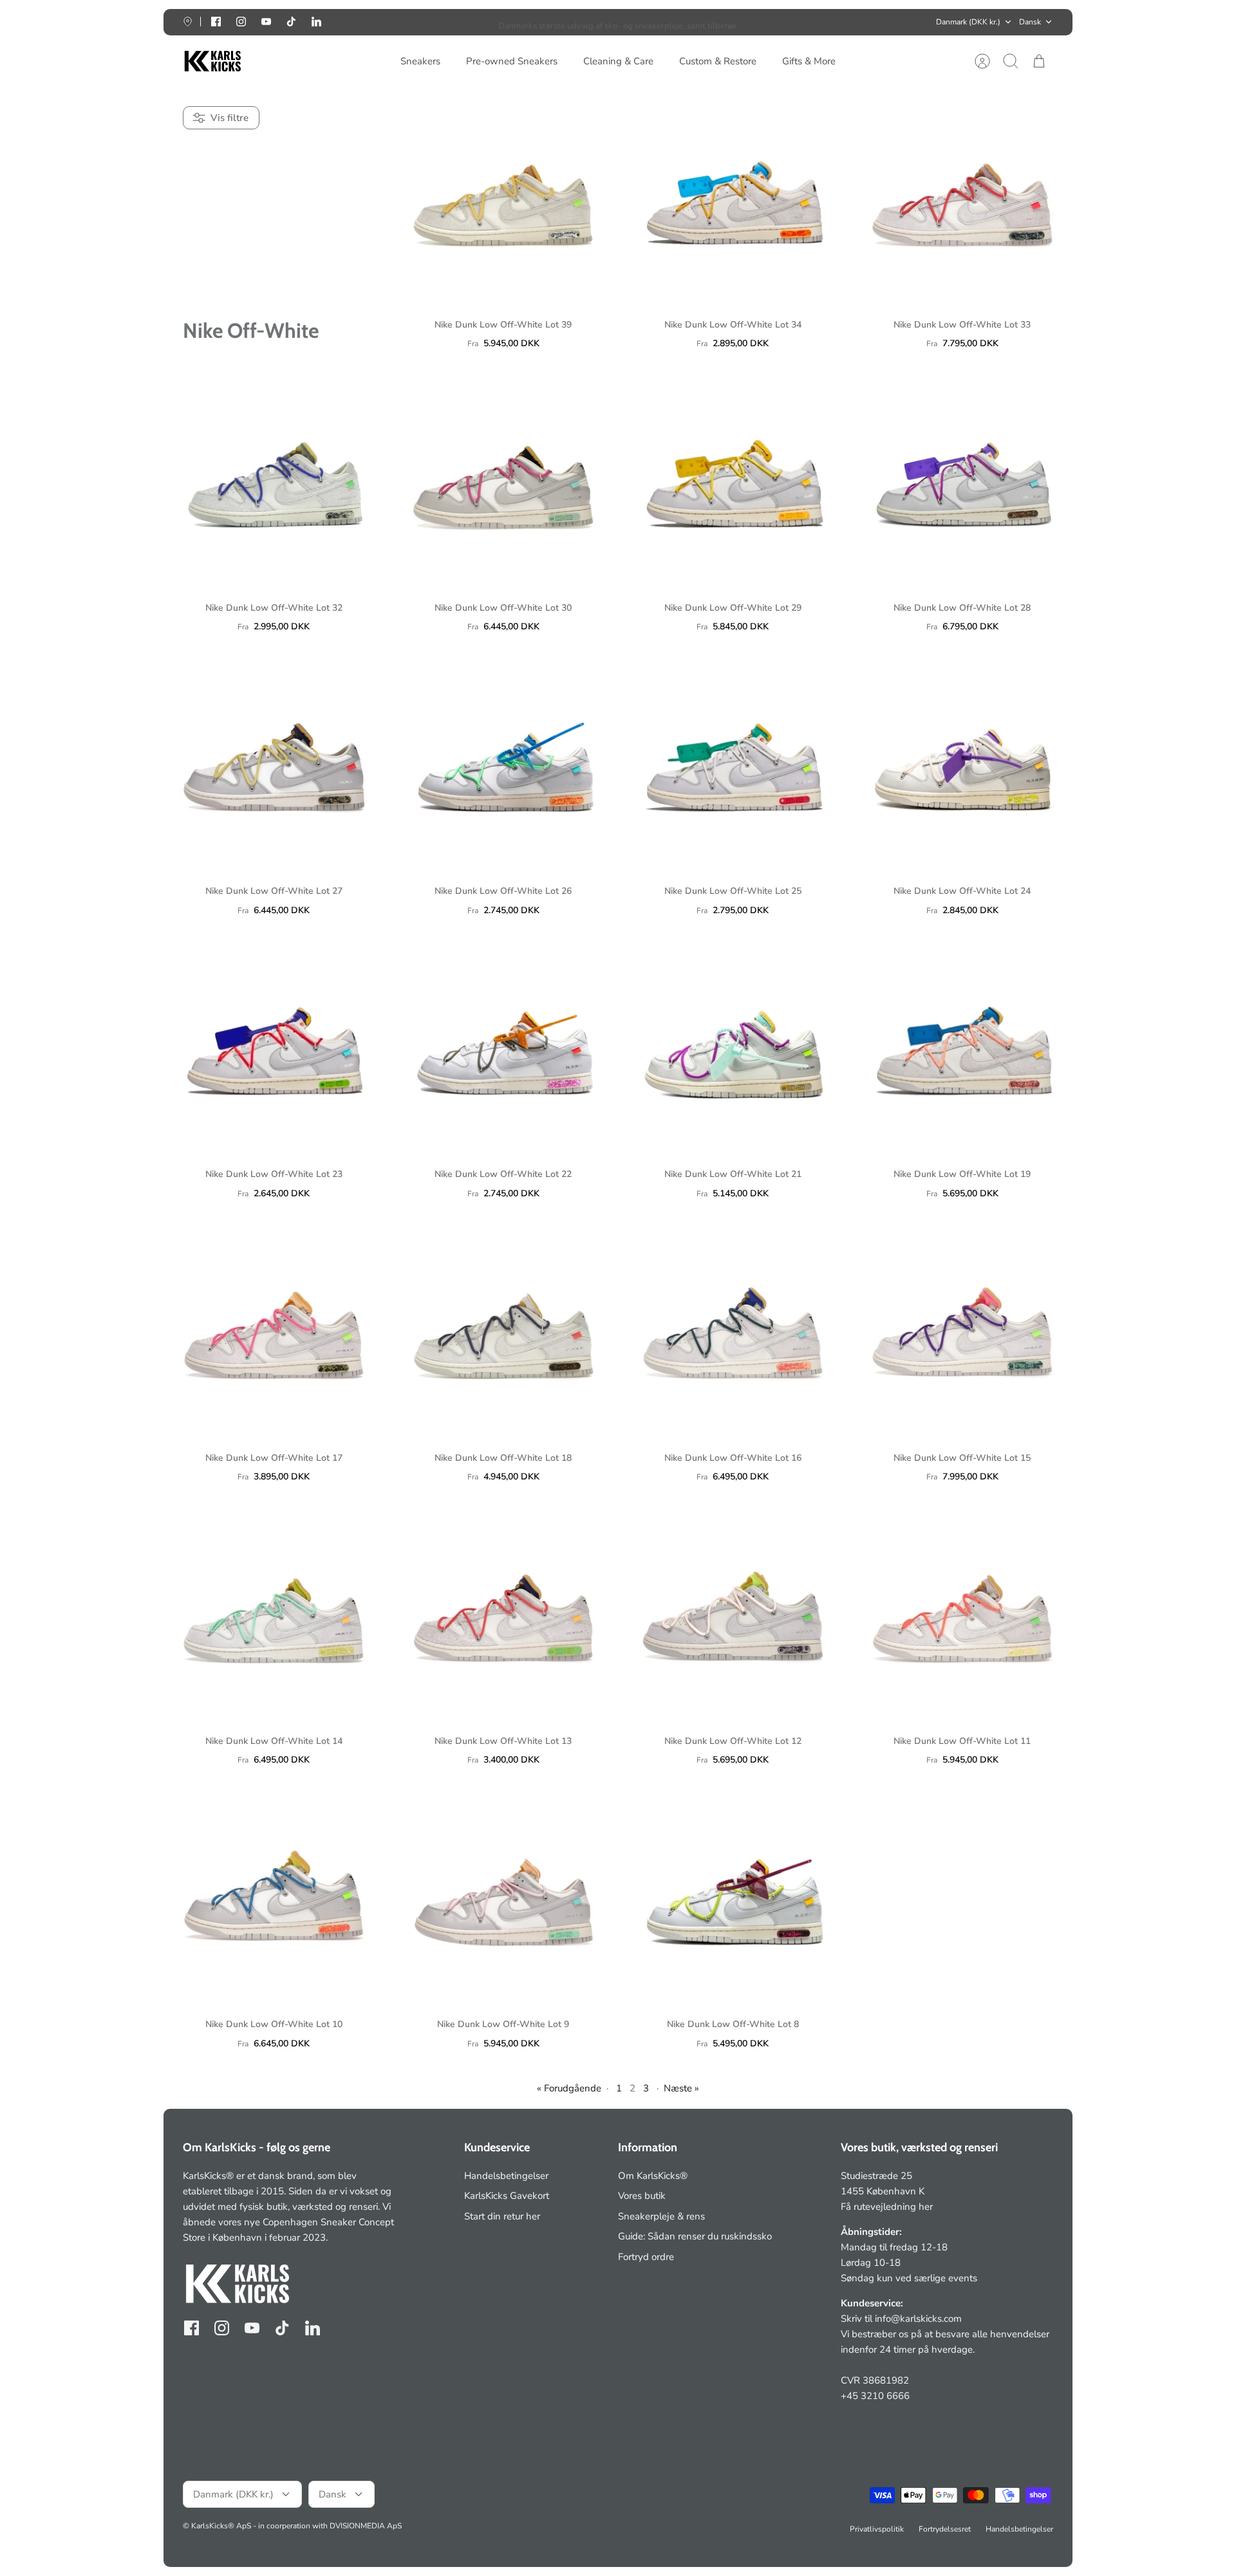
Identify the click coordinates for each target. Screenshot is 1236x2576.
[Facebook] (216, 22)
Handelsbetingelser (506, 2176)
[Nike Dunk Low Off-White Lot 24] (963, 764)
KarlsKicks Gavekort (507, 2196)
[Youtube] (266, 22)
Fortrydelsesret (945, 2529)
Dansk (1030, 22)
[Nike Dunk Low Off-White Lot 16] (733, 1330)
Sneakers (420, 61)
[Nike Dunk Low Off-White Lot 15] (963, 1330)
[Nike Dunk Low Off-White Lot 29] (733, 480)
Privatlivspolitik (877, 2529)
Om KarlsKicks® (653, 2176)
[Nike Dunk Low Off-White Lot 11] (963, 1614)
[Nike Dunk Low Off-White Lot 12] (733, 1614)
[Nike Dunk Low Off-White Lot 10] (274, 1897)
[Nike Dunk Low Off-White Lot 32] (274, 480)
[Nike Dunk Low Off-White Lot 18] (504, 1330)
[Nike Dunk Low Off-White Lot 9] (504, 1897)
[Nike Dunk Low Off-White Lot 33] (963, 197)
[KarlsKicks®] (212, 61)
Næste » (681, 2088)
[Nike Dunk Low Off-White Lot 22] (504, 1047)
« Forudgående (569, 2088)
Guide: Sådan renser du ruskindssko (695, 2236)
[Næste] (807, 22)
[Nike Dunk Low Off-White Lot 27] (274, 764)
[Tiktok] (291, 22)
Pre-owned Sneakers (512, 61)
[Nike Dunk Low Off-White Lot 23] (274, 1047)
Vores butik (642, 2196)
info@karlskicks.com (918, 2319)
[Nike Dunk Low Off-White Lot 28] (963, 480)
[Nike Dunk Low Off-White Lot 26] (504, 764)
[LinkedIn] (316, 22)
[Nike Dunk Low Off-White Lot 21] (733, 1047)
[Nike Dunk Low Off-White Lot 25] (733, 764)
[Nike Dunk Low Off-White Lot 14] (274, 1614)
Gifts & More (809, 61)
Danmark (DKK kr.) (968, 22)
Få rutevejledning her (887, 2207)
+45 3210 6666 (875, 2396)
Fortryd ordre (646, 2257)
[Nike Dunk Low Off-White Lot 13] (504, 1614)
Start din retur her (502, 2216)
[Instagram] (241, 22)
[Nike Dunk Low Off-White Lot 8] (733, 1897)
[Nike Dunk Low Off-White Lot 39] (504, 197)
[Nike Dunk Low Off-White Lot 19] (963, 1047)
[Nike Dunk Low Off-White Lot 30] (504, 480)
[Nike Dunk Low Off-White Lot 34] (733, 197)
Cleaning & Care (618, 61)
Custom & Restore (718, 61)
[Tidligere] (429, 22)
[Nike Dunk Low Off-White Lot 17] (274, 1330)
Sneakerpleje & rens (661, 2216)
